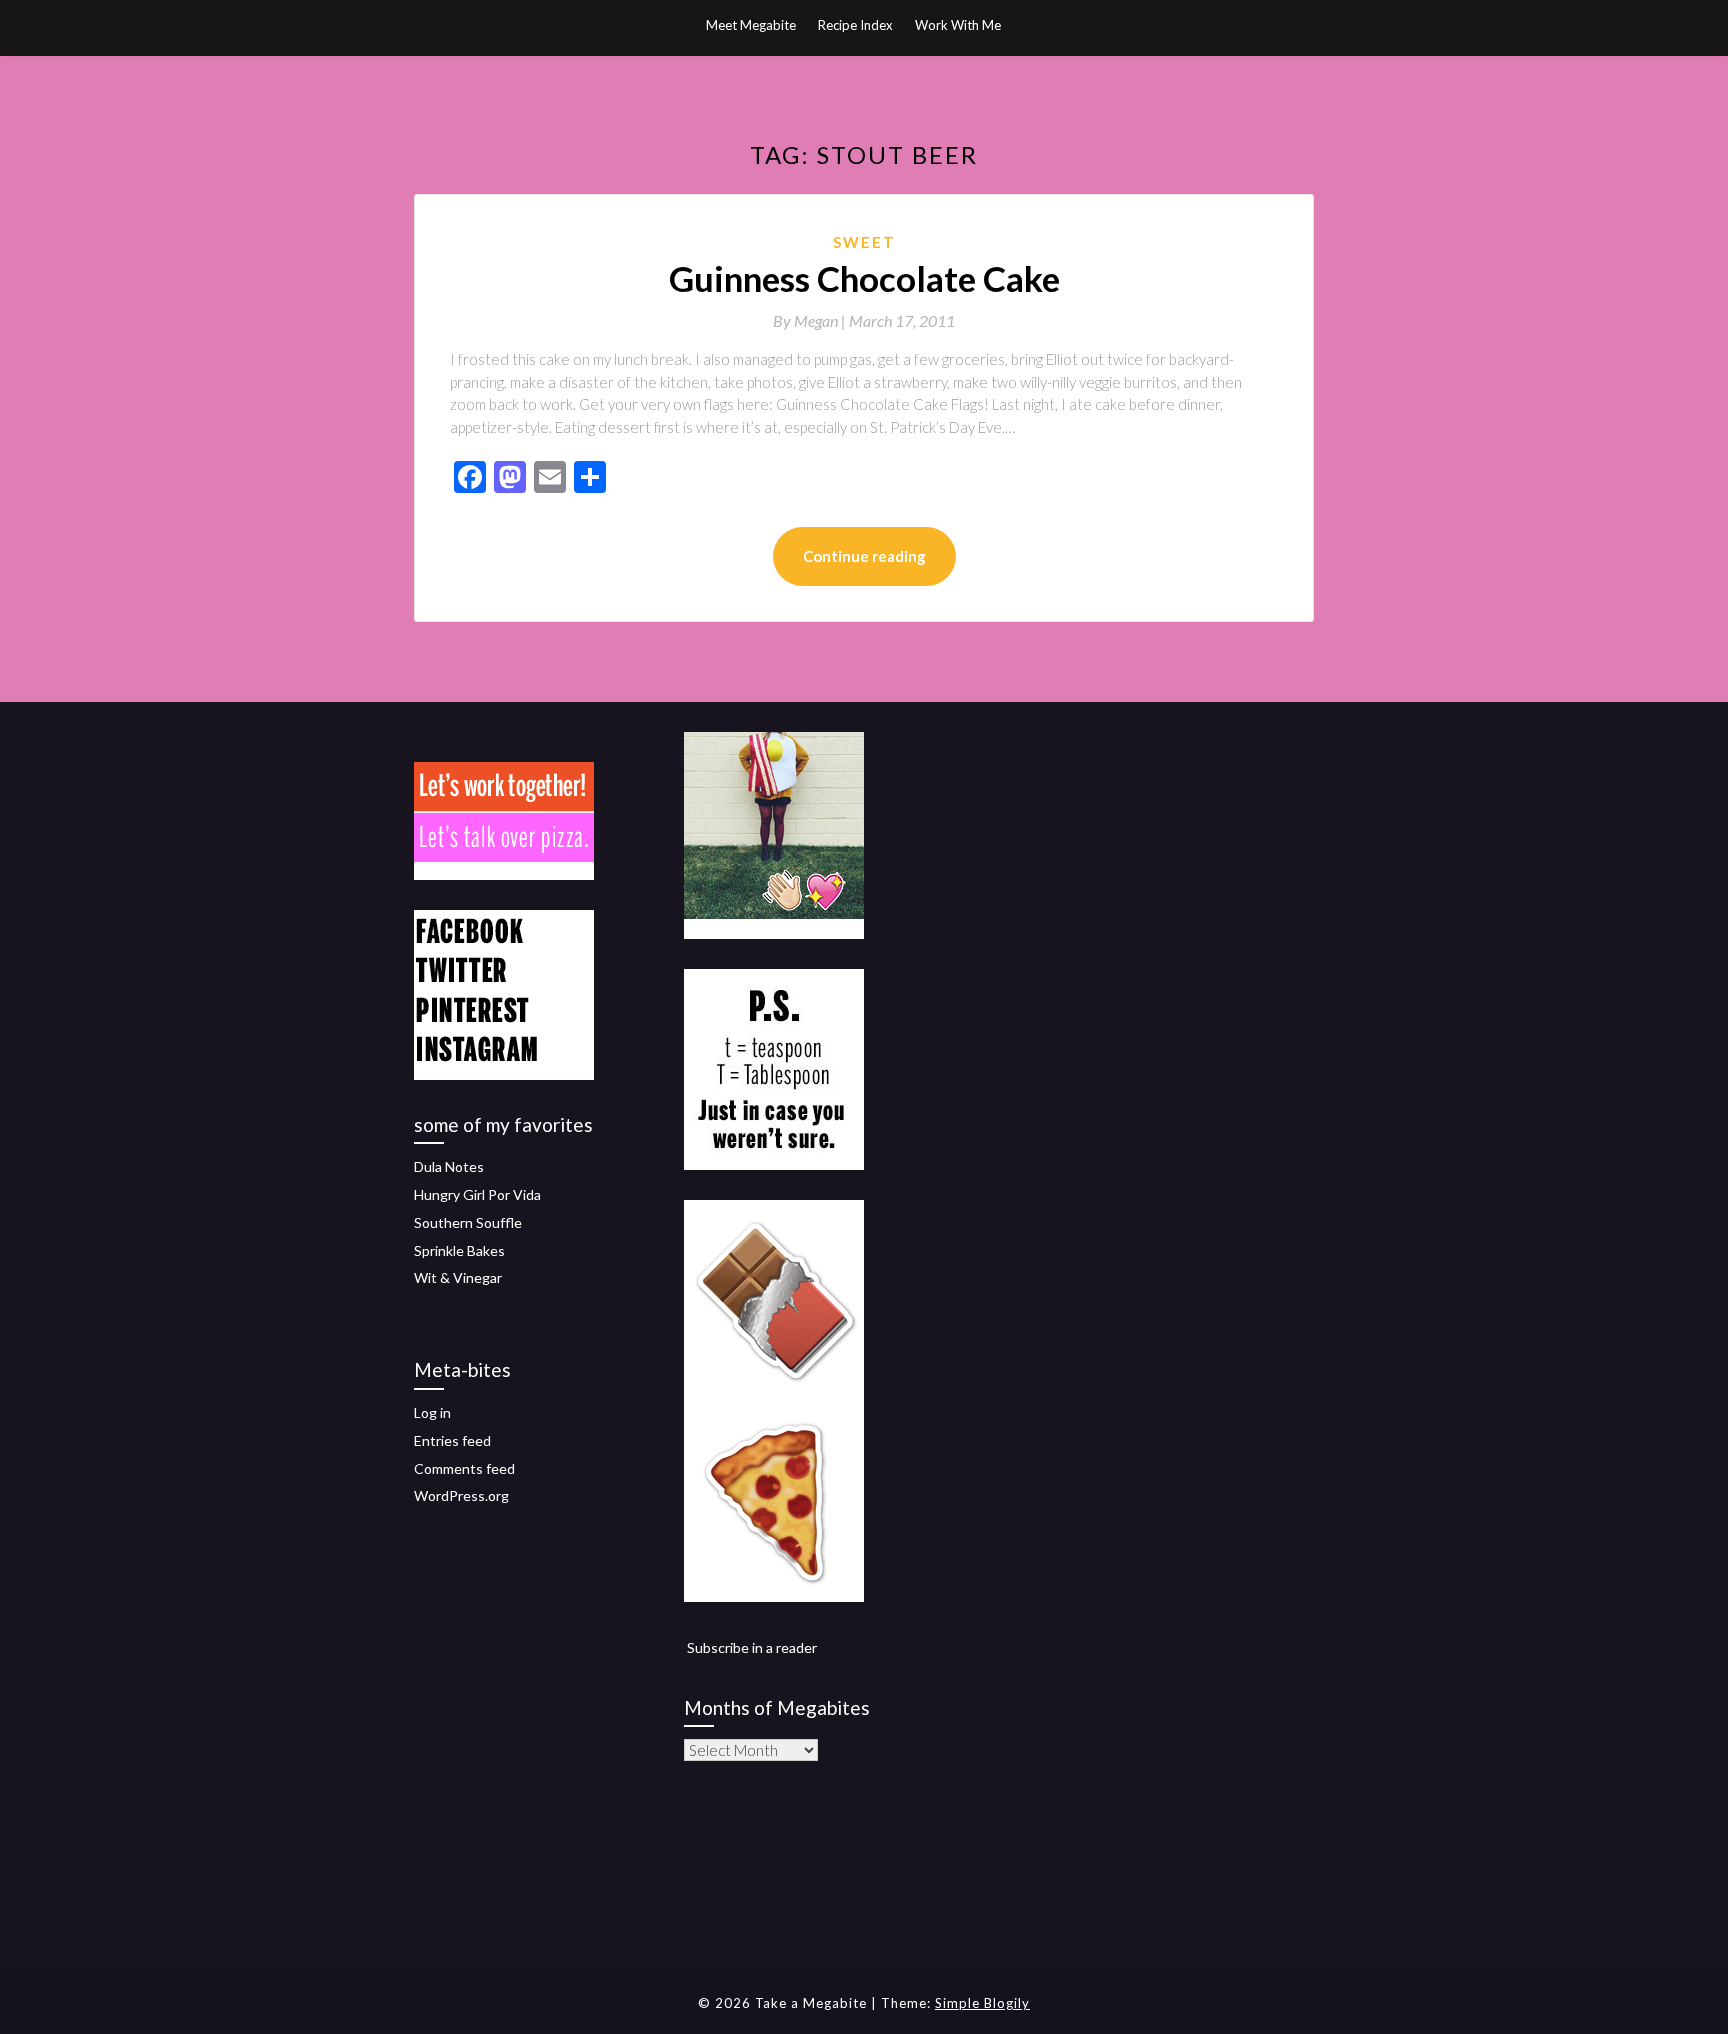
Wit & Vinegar (458, 1277)
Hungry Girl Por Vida (477, 1194)
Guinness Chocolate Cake (864, 278)
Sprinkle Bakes (459, 1250)
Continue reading (864, 556)
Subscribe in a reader (752, 1647)
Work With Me (958, 25)
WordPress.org (461, 1495)
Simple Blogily (982, 2003)
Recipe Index (855, 25)
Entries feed (452, 1440)
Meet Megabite (751, 25)
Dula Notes (449, 1166)
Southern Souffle (468, 1222)
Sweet (864, 242)
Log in (432, 1412)
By (811, 320)
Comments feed (464, 1468)
